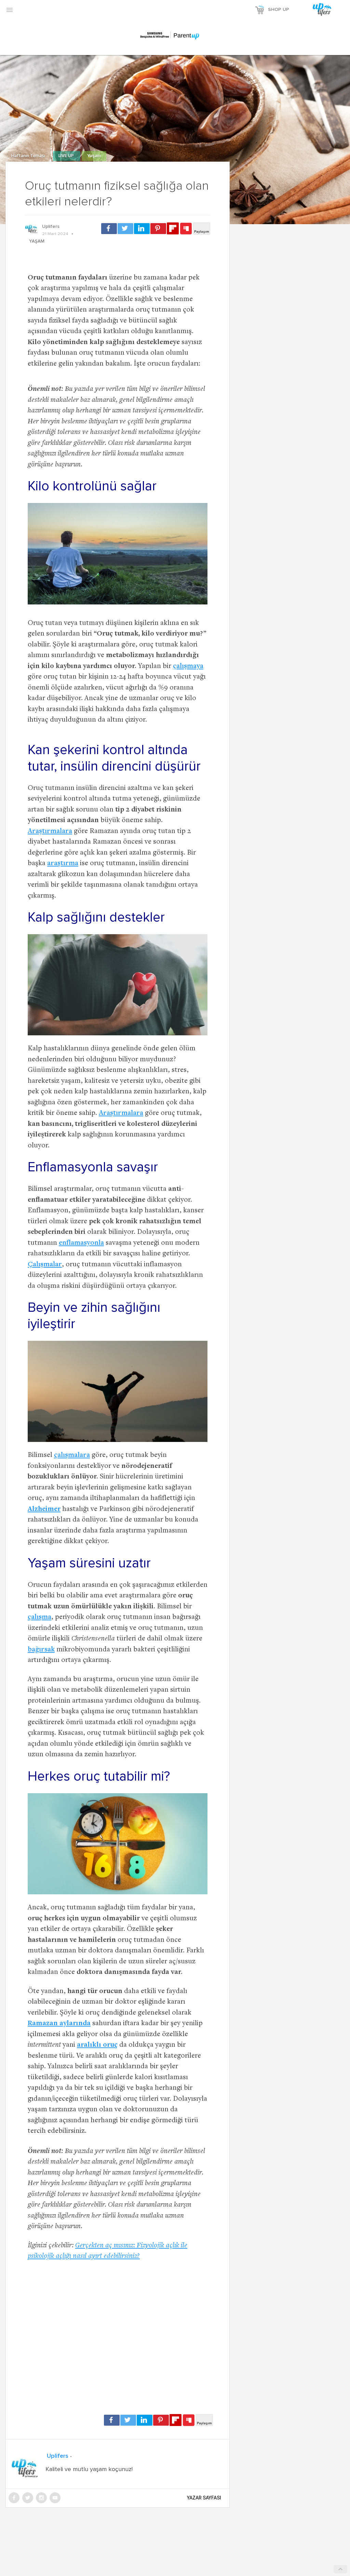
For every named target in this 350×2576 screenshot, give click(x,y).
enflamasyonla (81, 1243)
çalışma (39, 1617)
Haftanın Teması (29, 156)
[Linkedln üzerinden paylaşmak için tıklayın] (142, 229)
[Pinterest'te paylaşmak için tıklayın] (158, 229)
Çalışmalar (45, 1265)
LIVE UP (67, 156)
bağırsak (41, 1650)
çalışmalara (72, 1455)
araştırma (63, 864)
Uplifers (51, 227)
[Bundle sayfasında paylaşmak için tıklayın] (186, 229)
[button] (10, 10)
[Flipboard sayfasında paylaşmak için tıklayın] (173, 228)
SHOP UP (279, 10)
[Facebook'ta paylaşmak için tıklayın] (109, 229)
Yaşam (94, 156)
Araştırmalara (50, 832)
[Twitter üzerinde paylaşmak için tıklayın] (125, 229)
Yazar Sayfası (204, 2498)
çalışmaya (188, 666)
